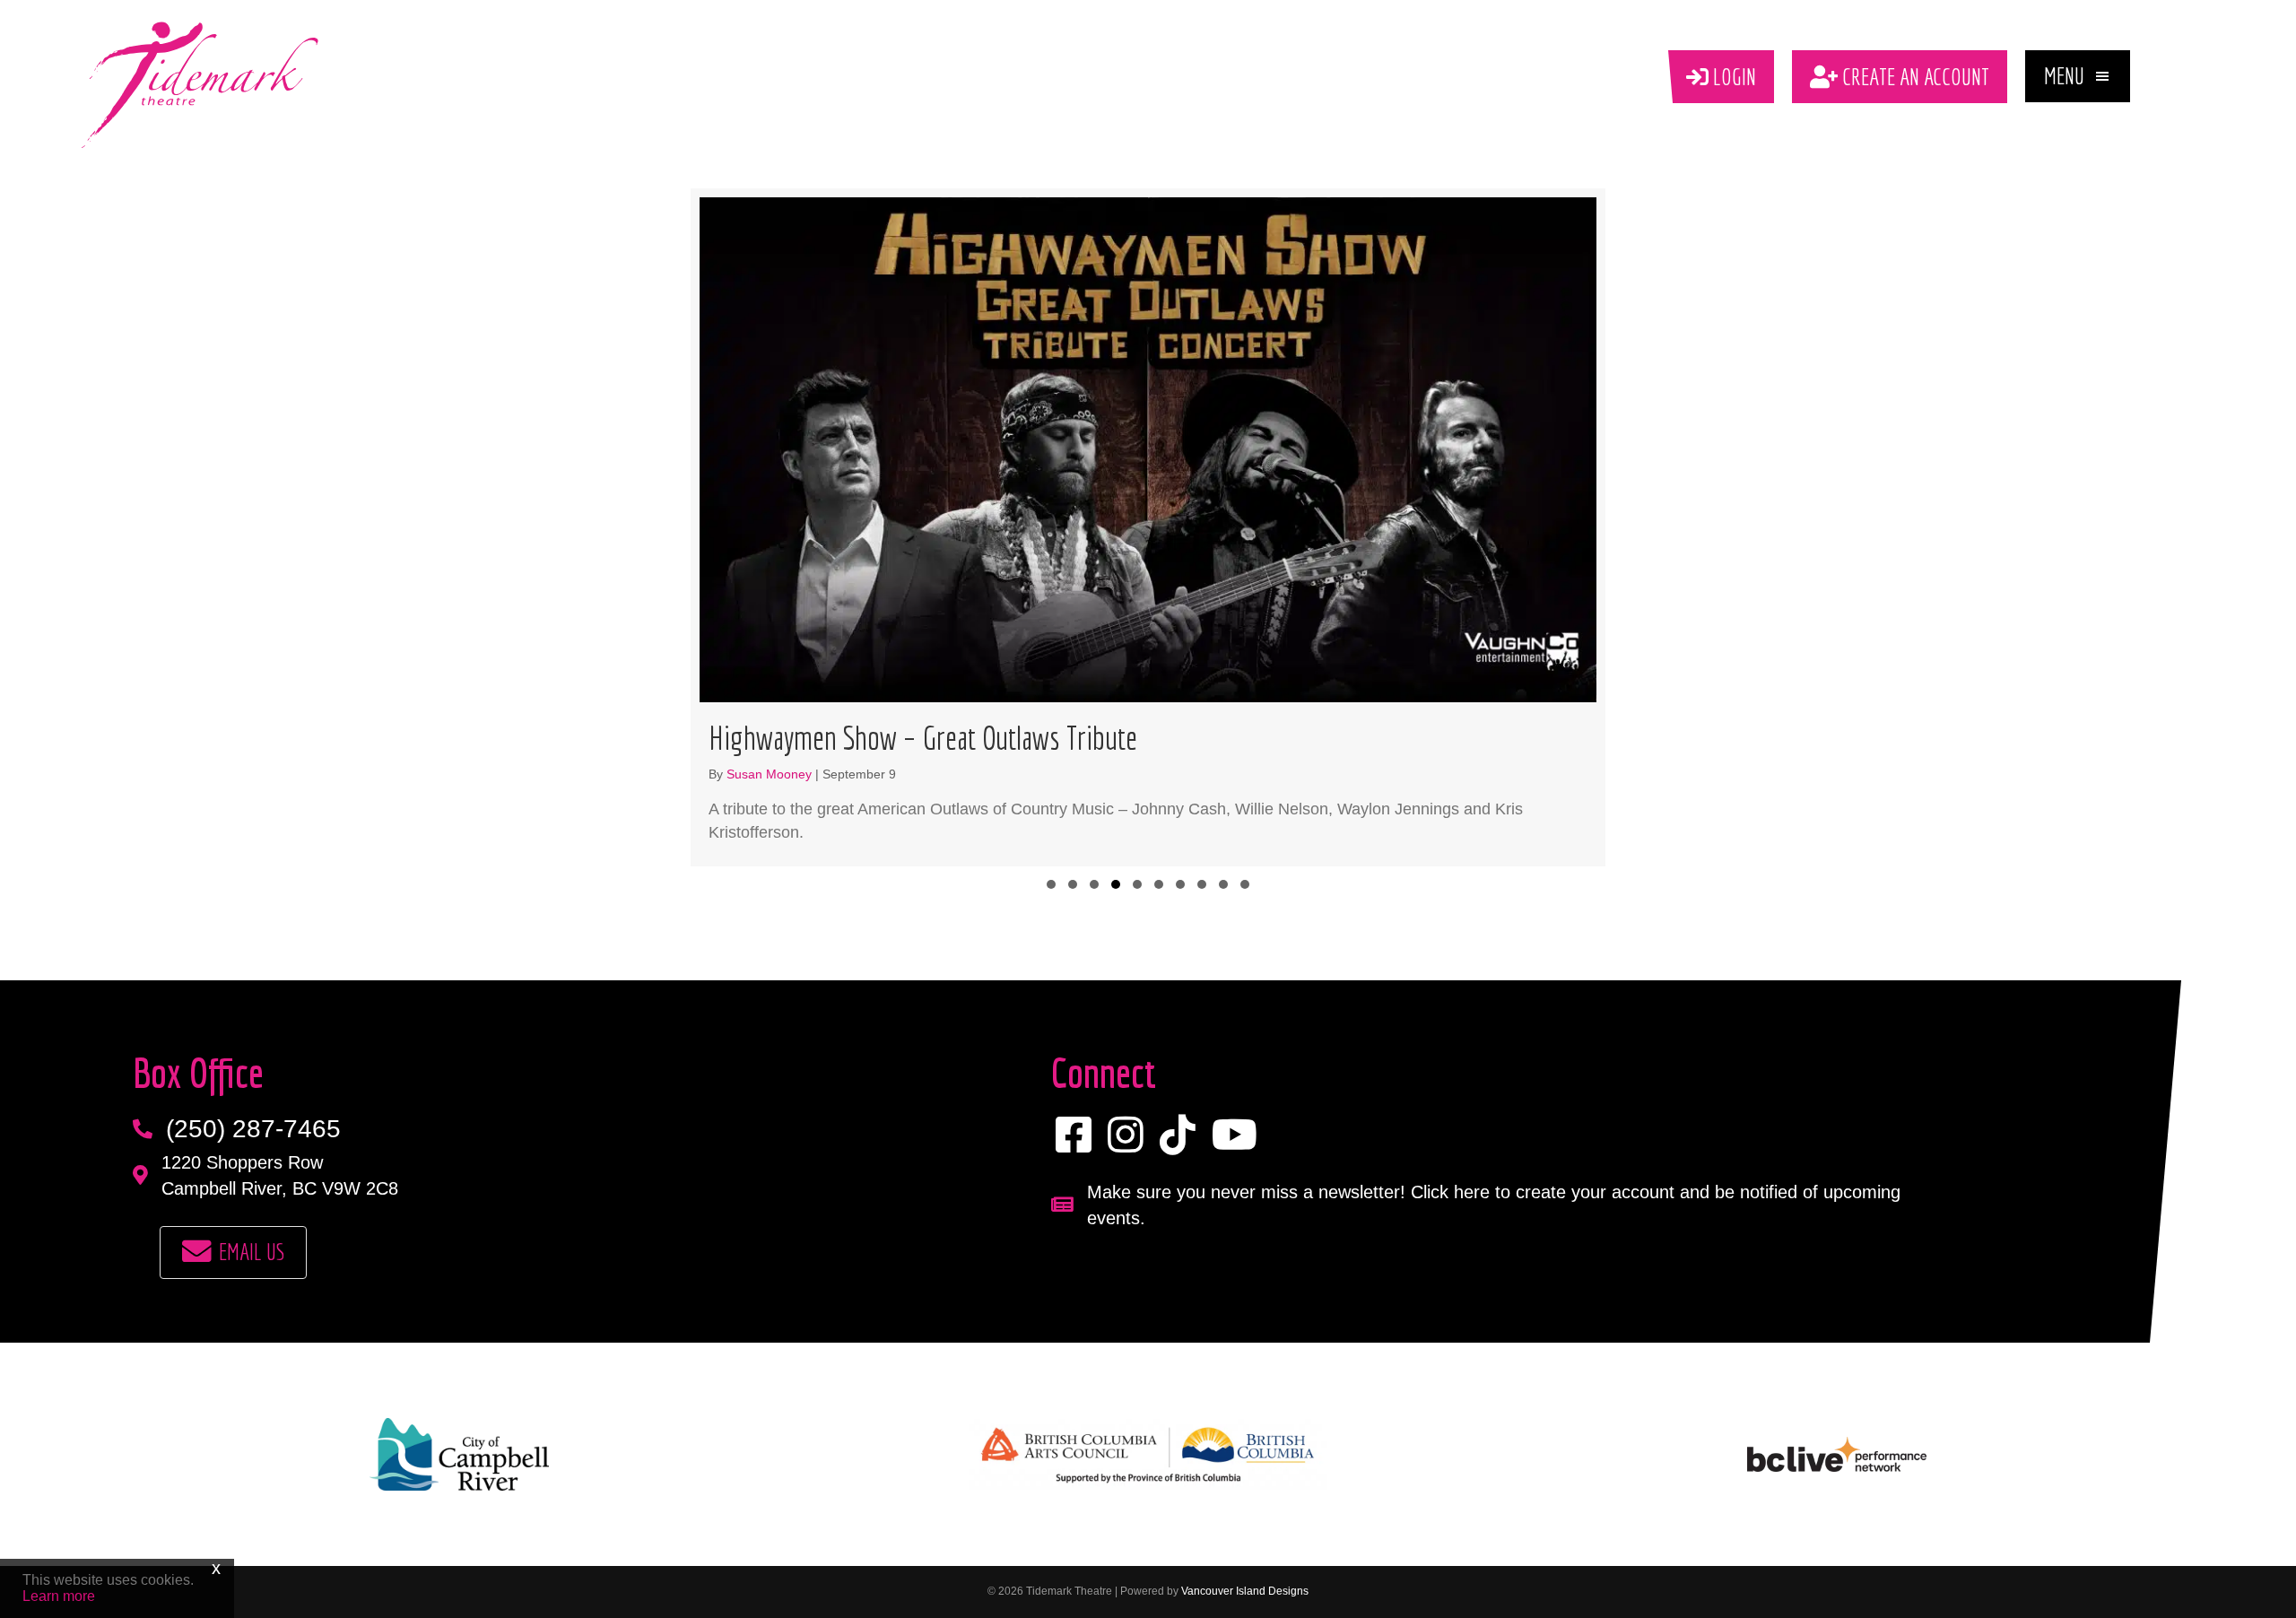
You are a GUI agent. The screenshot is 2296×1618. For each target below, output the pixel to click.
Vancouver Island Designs (1245, 1591)
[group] (1148, 527)
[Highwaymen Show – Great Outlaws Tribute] (1148, 527)
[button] (2078, 76)
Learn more (59, 1596)
